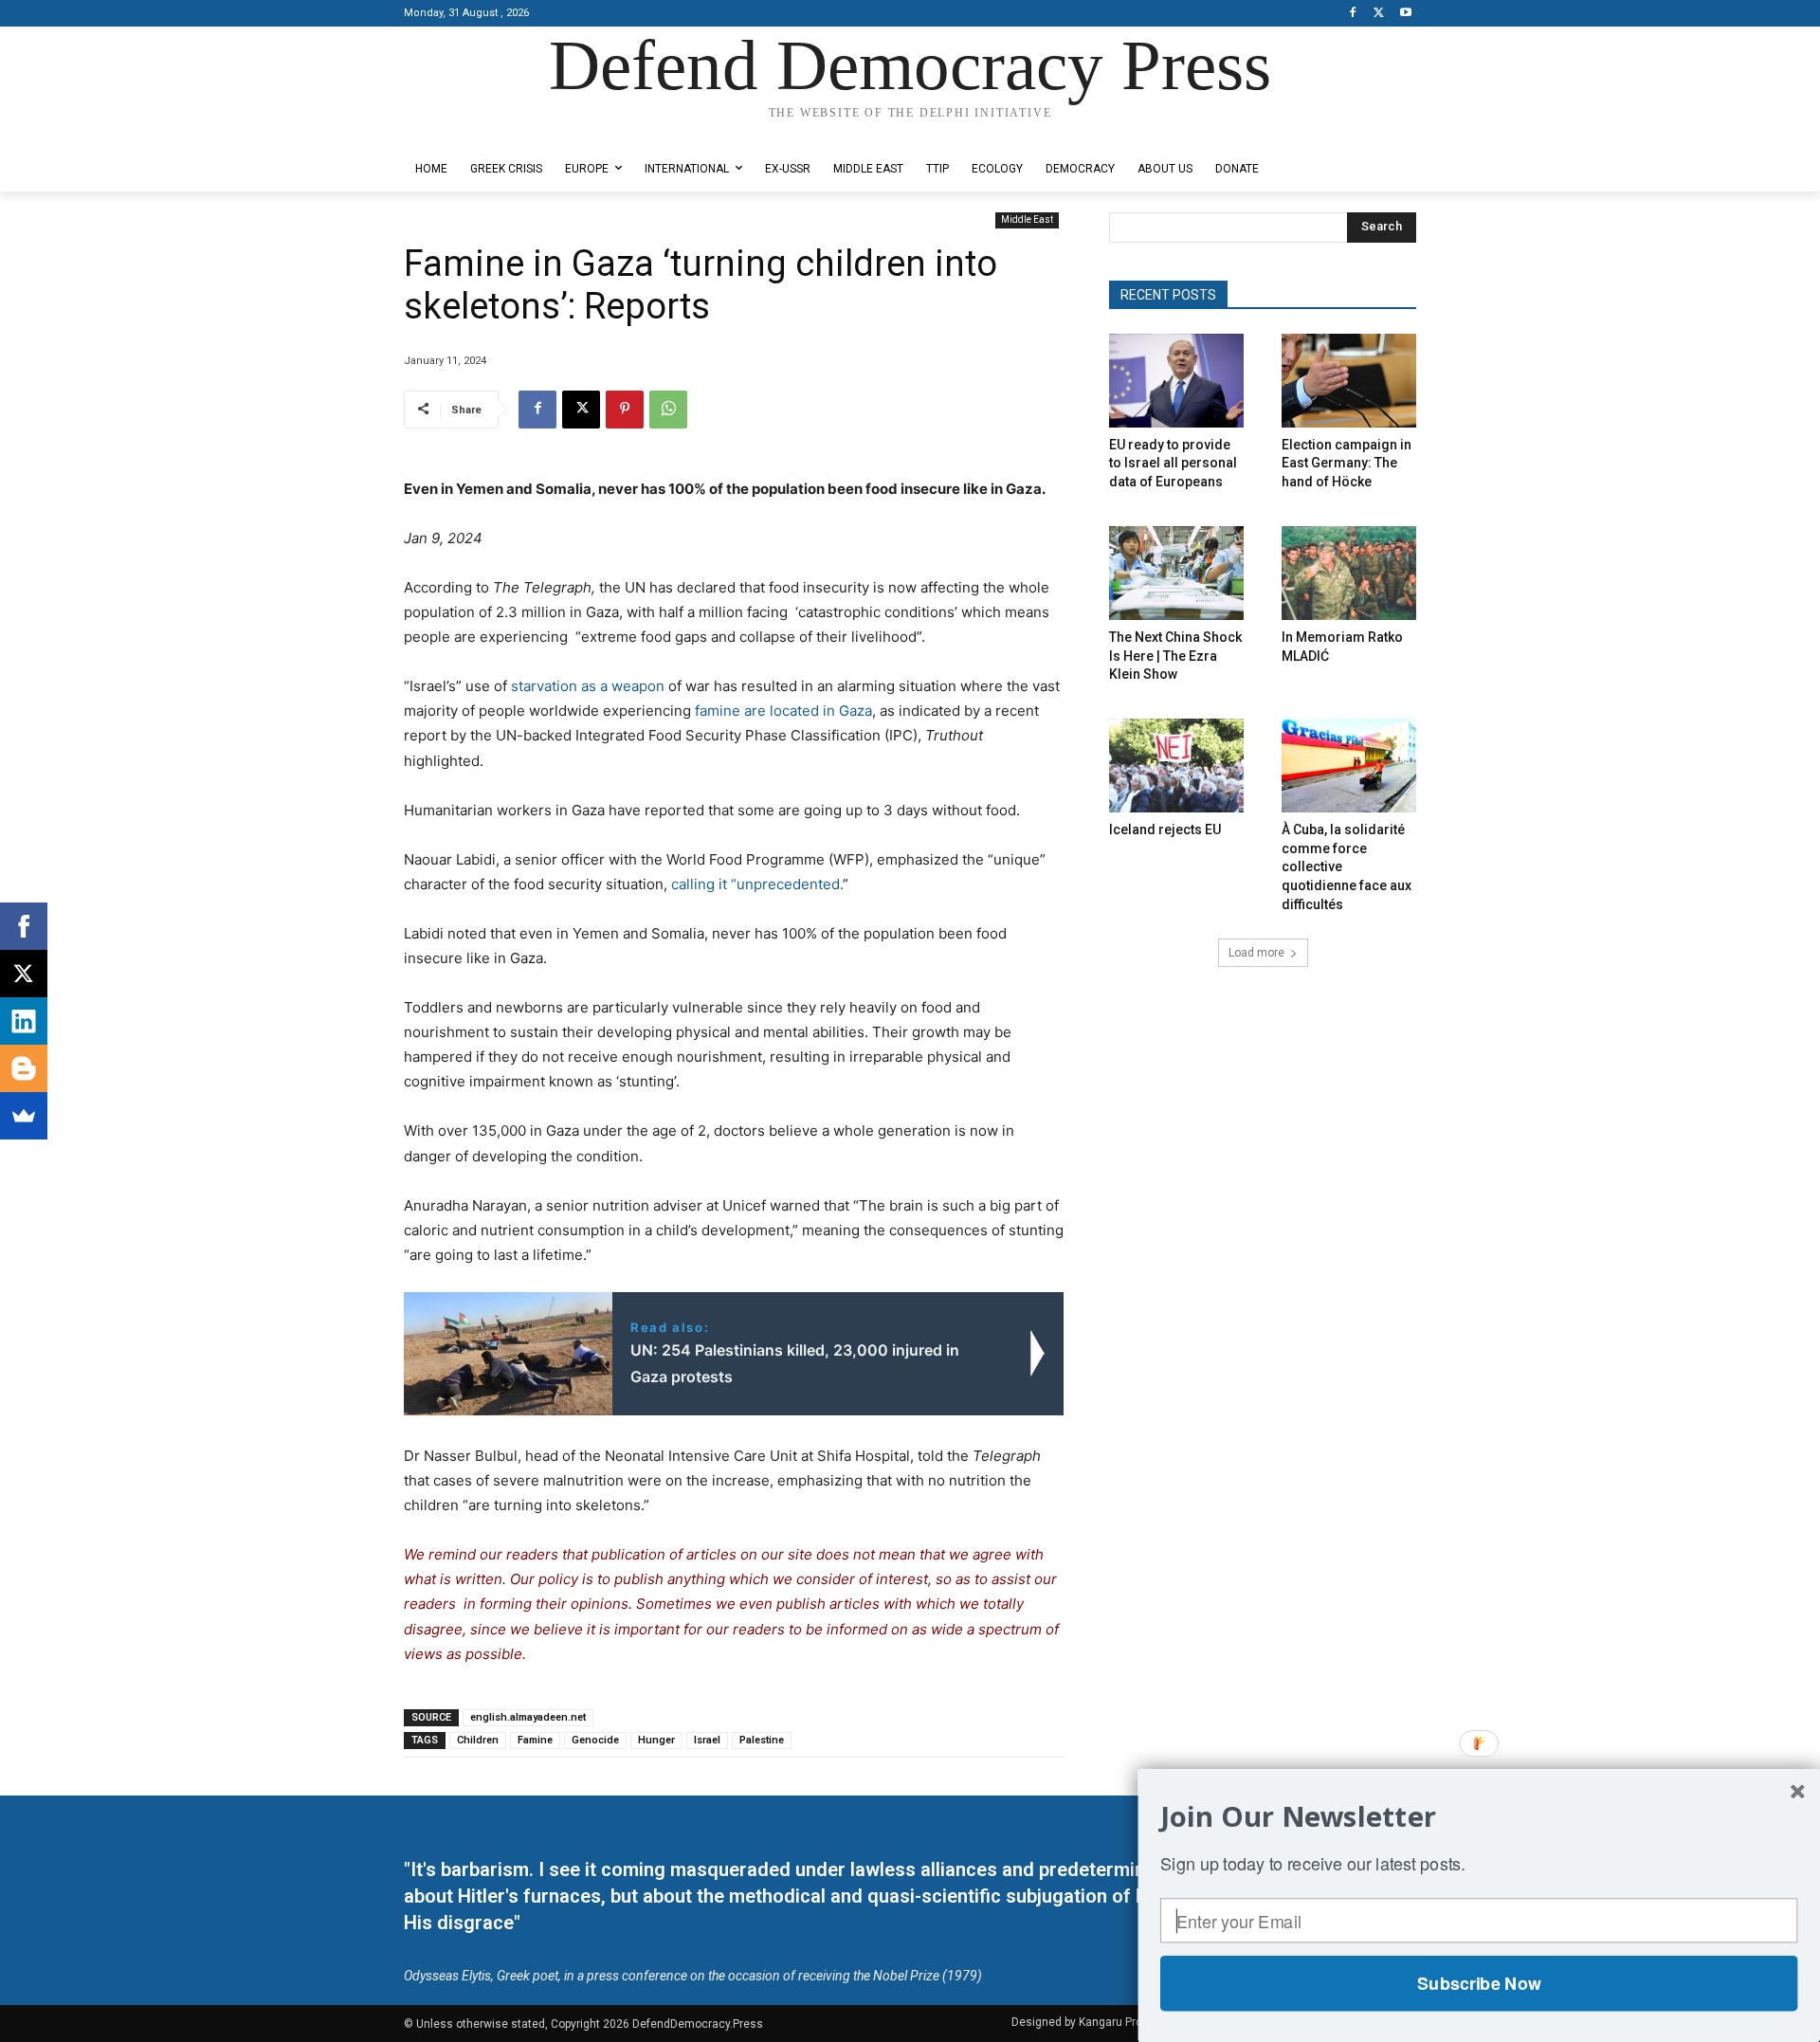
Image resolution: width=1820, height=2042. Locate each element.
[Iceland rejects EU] (1176, 766)
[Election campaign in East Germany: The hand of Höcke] (1349, 381)
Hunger (656, 1740)
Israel (707, 1740)
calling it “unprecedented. (757, 884)
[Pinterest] (625, 410)
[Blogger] (24, 1068)
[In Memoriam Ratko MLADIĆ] (1349, 573)
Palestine (762, 1740)
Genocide (595, 1740)
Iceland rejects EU (1165, 830)
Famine (535, 1740)
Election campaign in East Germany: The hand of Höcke (1347, 463)
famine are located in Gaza (783, 711)
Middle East (1027, 219)
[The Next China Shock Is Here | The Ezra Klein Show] (1176, 573)
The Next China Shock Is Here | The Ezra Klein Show (1175, 656)
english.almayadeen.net (528, 1717)
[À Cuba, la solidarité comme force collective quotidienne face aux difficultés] (1349, 766)
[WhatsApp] (668, 410)
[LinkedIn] (24, 1021)
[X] (1379, 14)
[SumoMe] (24, 1116)
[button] (1479, 1816)
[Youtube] (1405, 14)
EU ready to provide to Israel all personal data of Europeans (1173, 463)
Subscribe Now (1479, 1983)
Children (478, 1740)
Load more (1256, 953)
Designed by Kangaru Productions (478, 131)
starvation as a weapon (588, 686)
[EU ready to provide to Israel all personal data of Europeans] (1176, 381)
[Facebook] (1353, 14)
